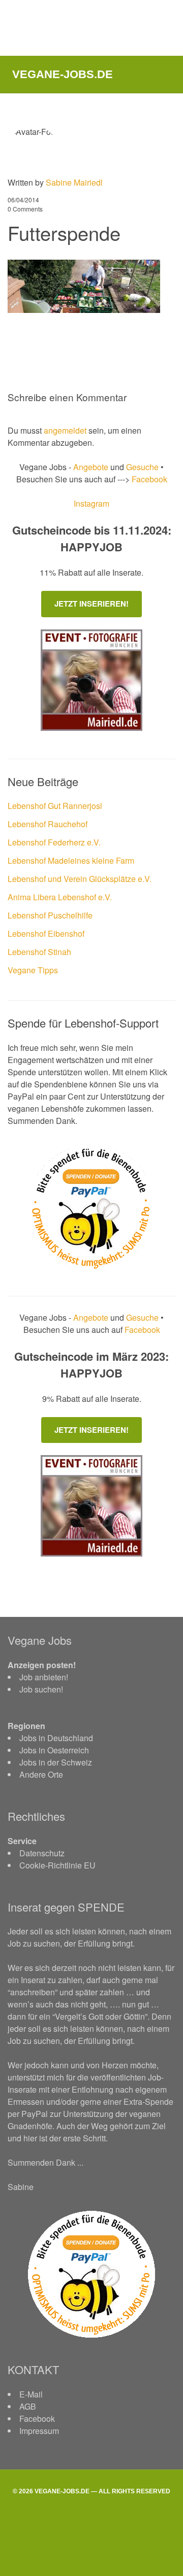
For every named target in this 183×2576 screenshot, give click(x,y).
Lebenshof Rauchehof (48, 824)
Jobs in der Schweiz (56, 1762)
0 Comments (25, 209)
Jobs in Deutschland (56, 1738)
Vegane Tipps (33, 970)
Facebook (148, 479)
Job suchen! (41, 1689)
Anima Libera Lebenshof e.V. (60, 897)
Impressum (39, 2431)
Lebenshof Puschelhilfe (50, 915)
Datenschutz (42, 1853)
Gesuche (142, 467)
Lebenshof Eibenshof (46, 933)
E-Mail (31, 2394)
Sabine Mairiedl (74, 182)
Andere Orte (41, 1774)
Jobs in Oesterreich (54, 1750)
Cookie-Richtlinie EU (57, 1865)
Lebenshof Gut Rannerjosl (55, 806)
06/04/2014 (23, 200)
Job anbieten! (44, 1677)
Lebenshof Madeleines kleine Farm (71, 860)
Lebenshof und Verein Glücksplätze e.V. (80, 879)
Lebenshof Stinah (39, 952)
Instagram (91, 503)
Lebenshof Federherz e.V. (54, 842)
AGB (28, 2406)
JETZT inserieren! (91, 604)
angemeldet (65, 430)
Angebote (92, 467)
